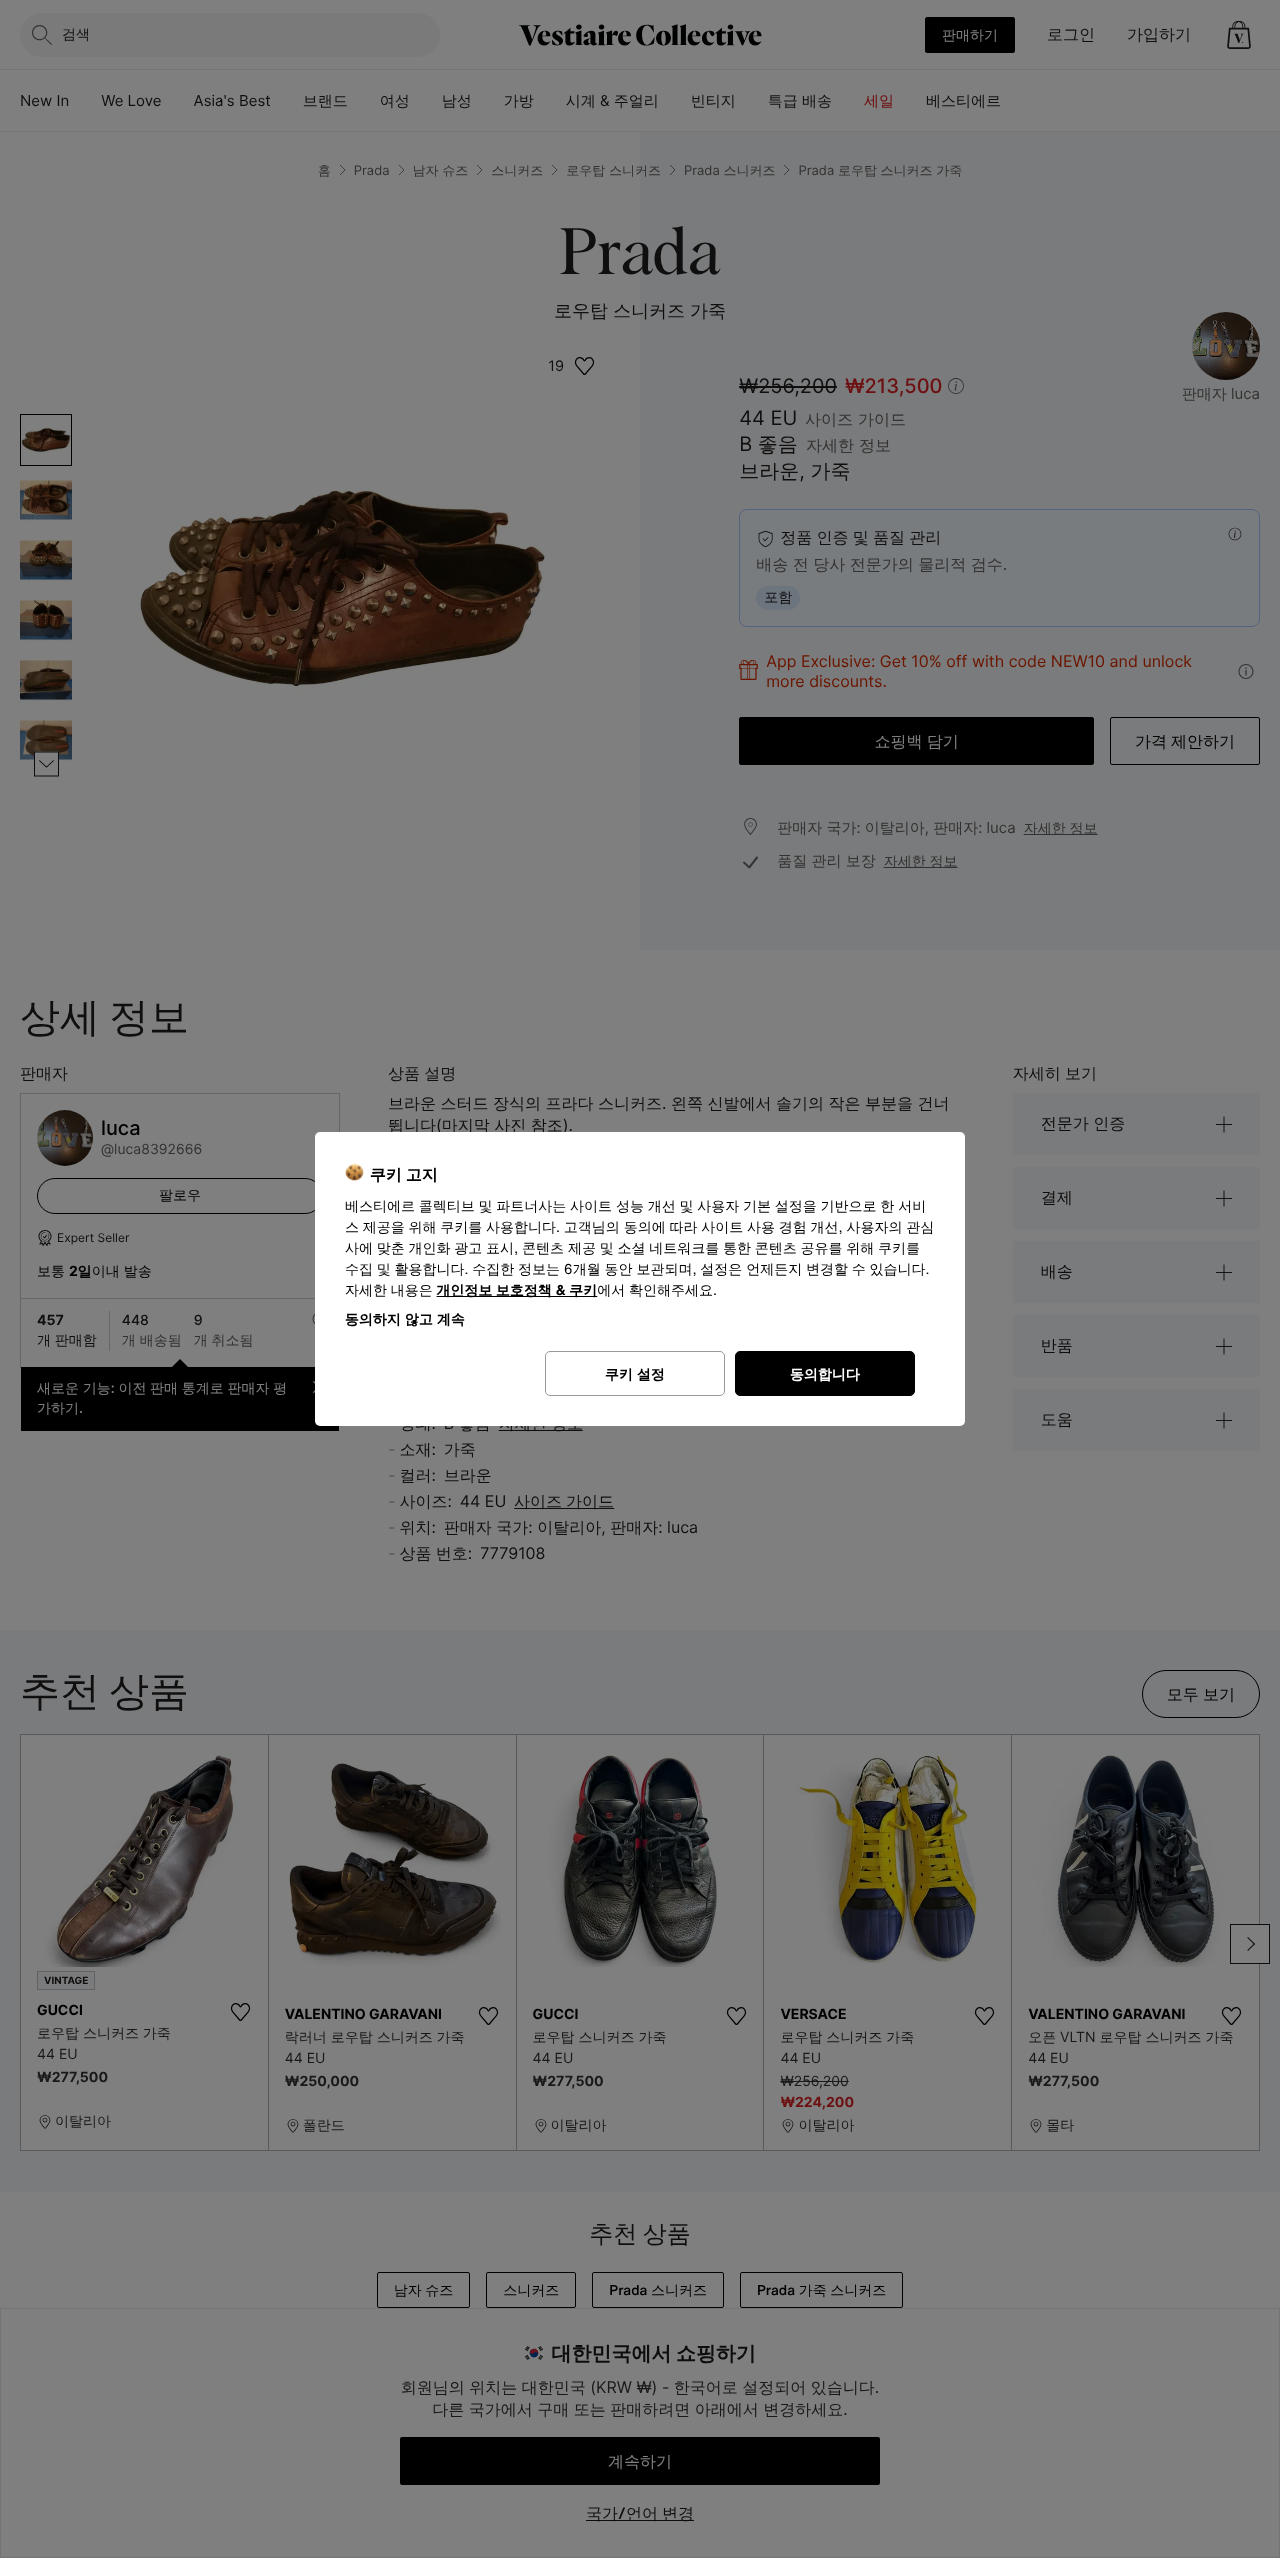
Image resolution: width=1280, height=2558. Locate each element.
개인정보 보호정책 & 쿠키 (517, 1290)
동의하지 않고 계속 (405, 1318)
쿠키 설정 (635, 1373)
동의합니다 (825, 1373)
